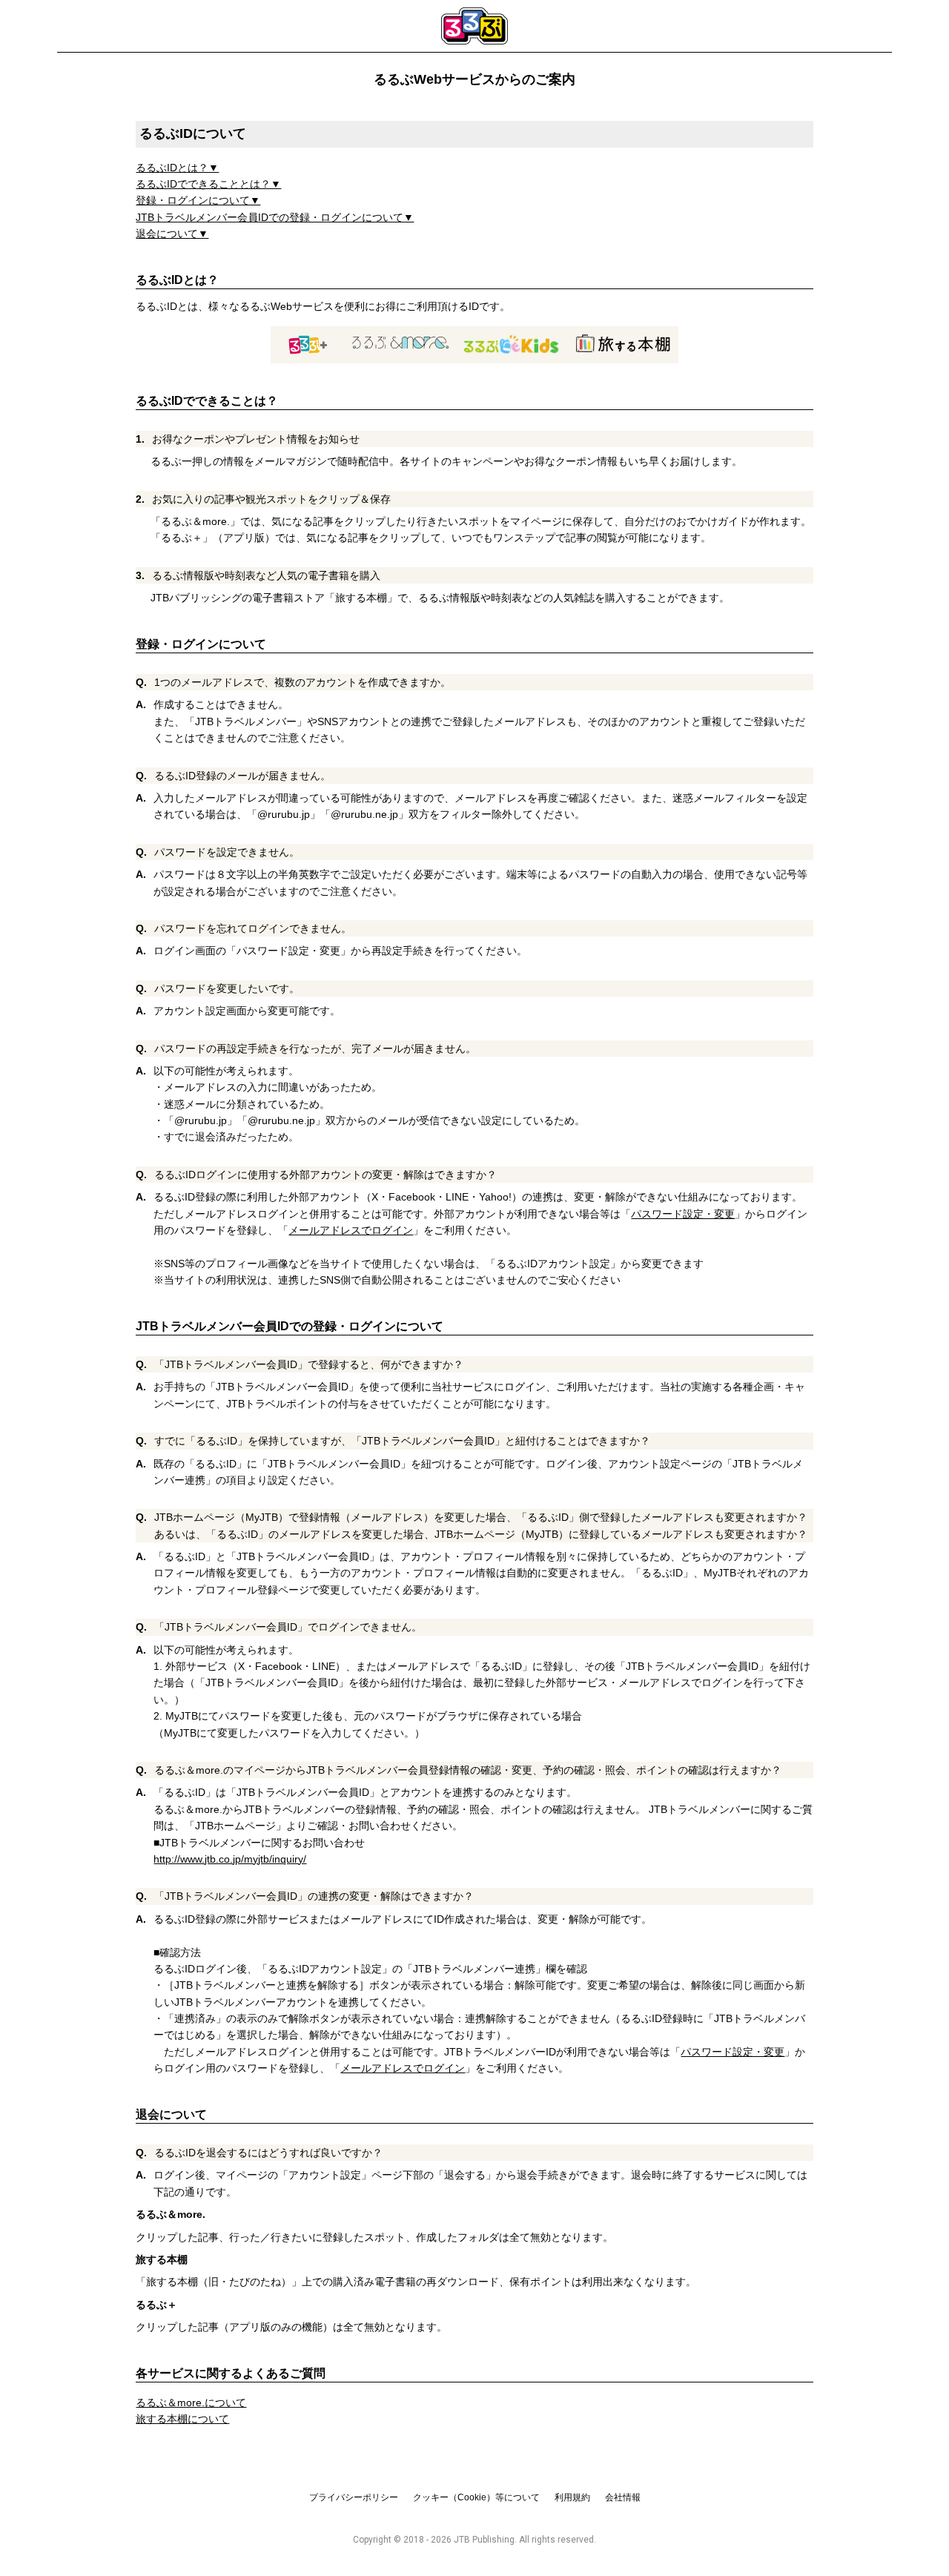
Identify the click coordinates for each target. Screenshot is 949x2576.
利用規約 (572, 2497)
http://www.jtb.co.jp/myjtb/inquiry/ (230, 1859)
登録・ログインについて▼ (198, 200)
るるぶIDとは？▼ (177, 168)
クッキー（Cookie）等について (476, 2497)
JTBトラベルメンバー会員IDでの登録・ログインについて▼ (275, 217)
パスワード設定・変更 (683, 1214)
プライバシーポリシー (354, 2497)
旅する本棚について (182, 2419)
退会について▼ (172, 234)
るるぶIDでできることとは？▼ (208, 184)
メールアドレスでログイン (351, 1230)
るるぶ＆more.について (191, 2402)
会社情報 (623, 2497)
